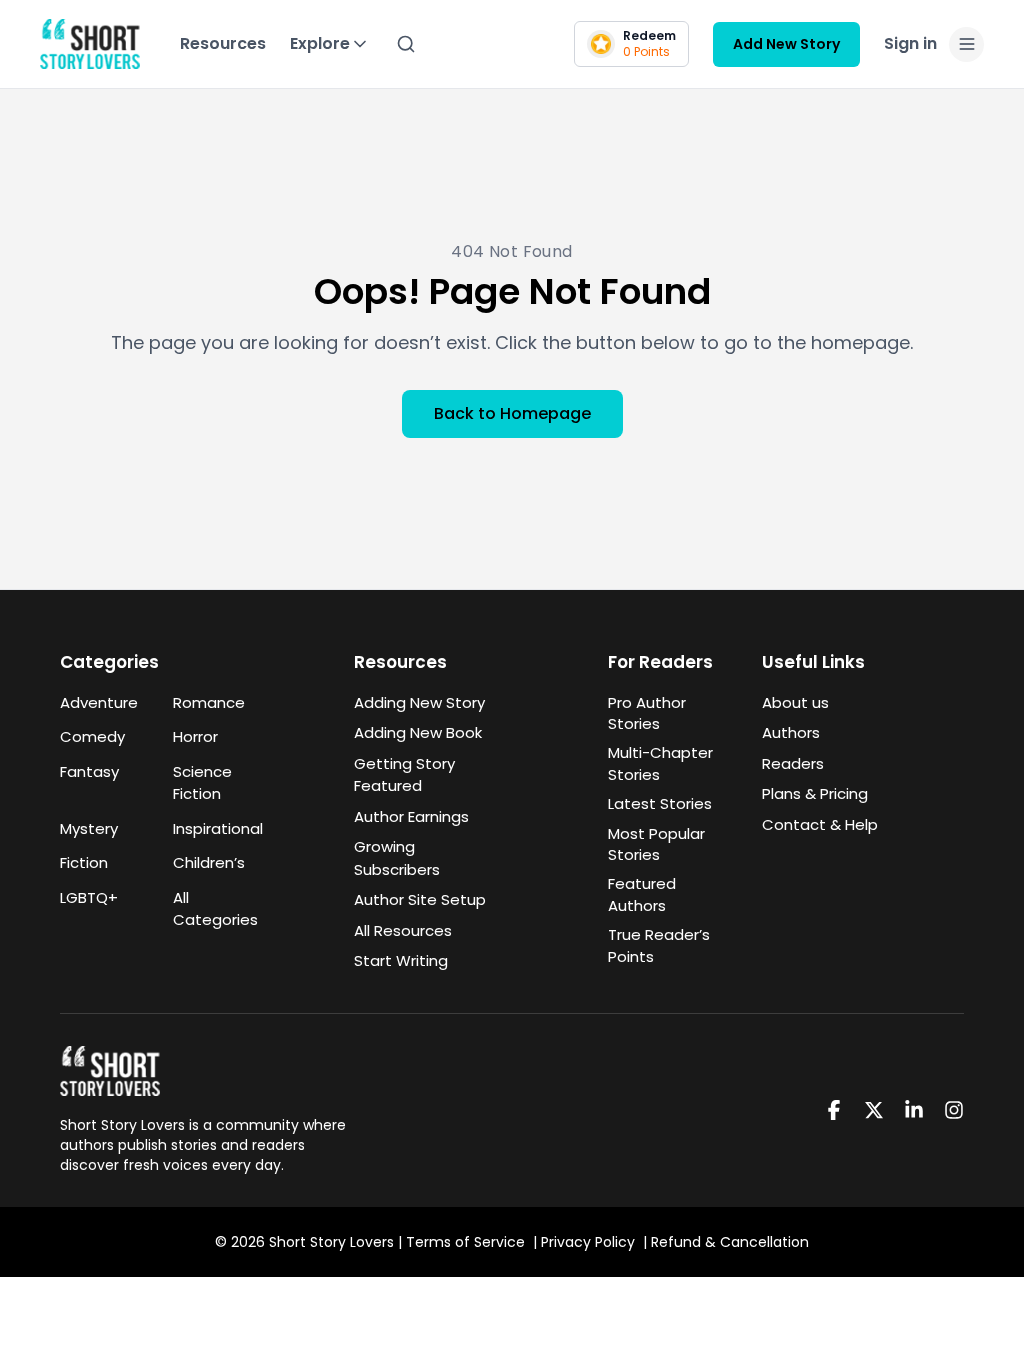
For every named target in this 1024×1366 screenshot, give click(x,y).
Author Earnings (411, 816)
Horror (195, 736)
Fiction (84, 862)
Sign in (910, 43)
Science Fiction (202, 783)
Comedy (92, 736)
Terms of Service (465, 1242)
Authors (791, 732)
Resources (223, 43)
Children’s (209, 862)
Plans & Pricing (815, 793)
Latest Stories (660, 803)
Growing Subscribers (397, 858)
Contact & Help (820, 824)
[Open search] (406, 44)
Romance (209, 702)
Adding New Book (418, 732)
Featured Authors (642, 894)
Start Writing (401, 960)
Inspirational (217, 828)
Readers (793, 763)
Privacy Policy (588, 1242)
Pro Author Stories (647, 713)
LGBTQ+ (89, 897)
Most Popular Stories (656, 844)
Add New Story (786, 44)
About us (795, 702)
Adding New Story (419, 702)
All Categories (215, 909)
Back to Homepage (512, 413)
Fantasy (89, 771)
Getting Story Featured (404, 775)
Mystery (89, 828)
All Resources (403, 930)
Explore (320, 43)
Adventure (99, 702)
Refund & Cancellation (730, 1242)
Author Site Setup (420, 899)
